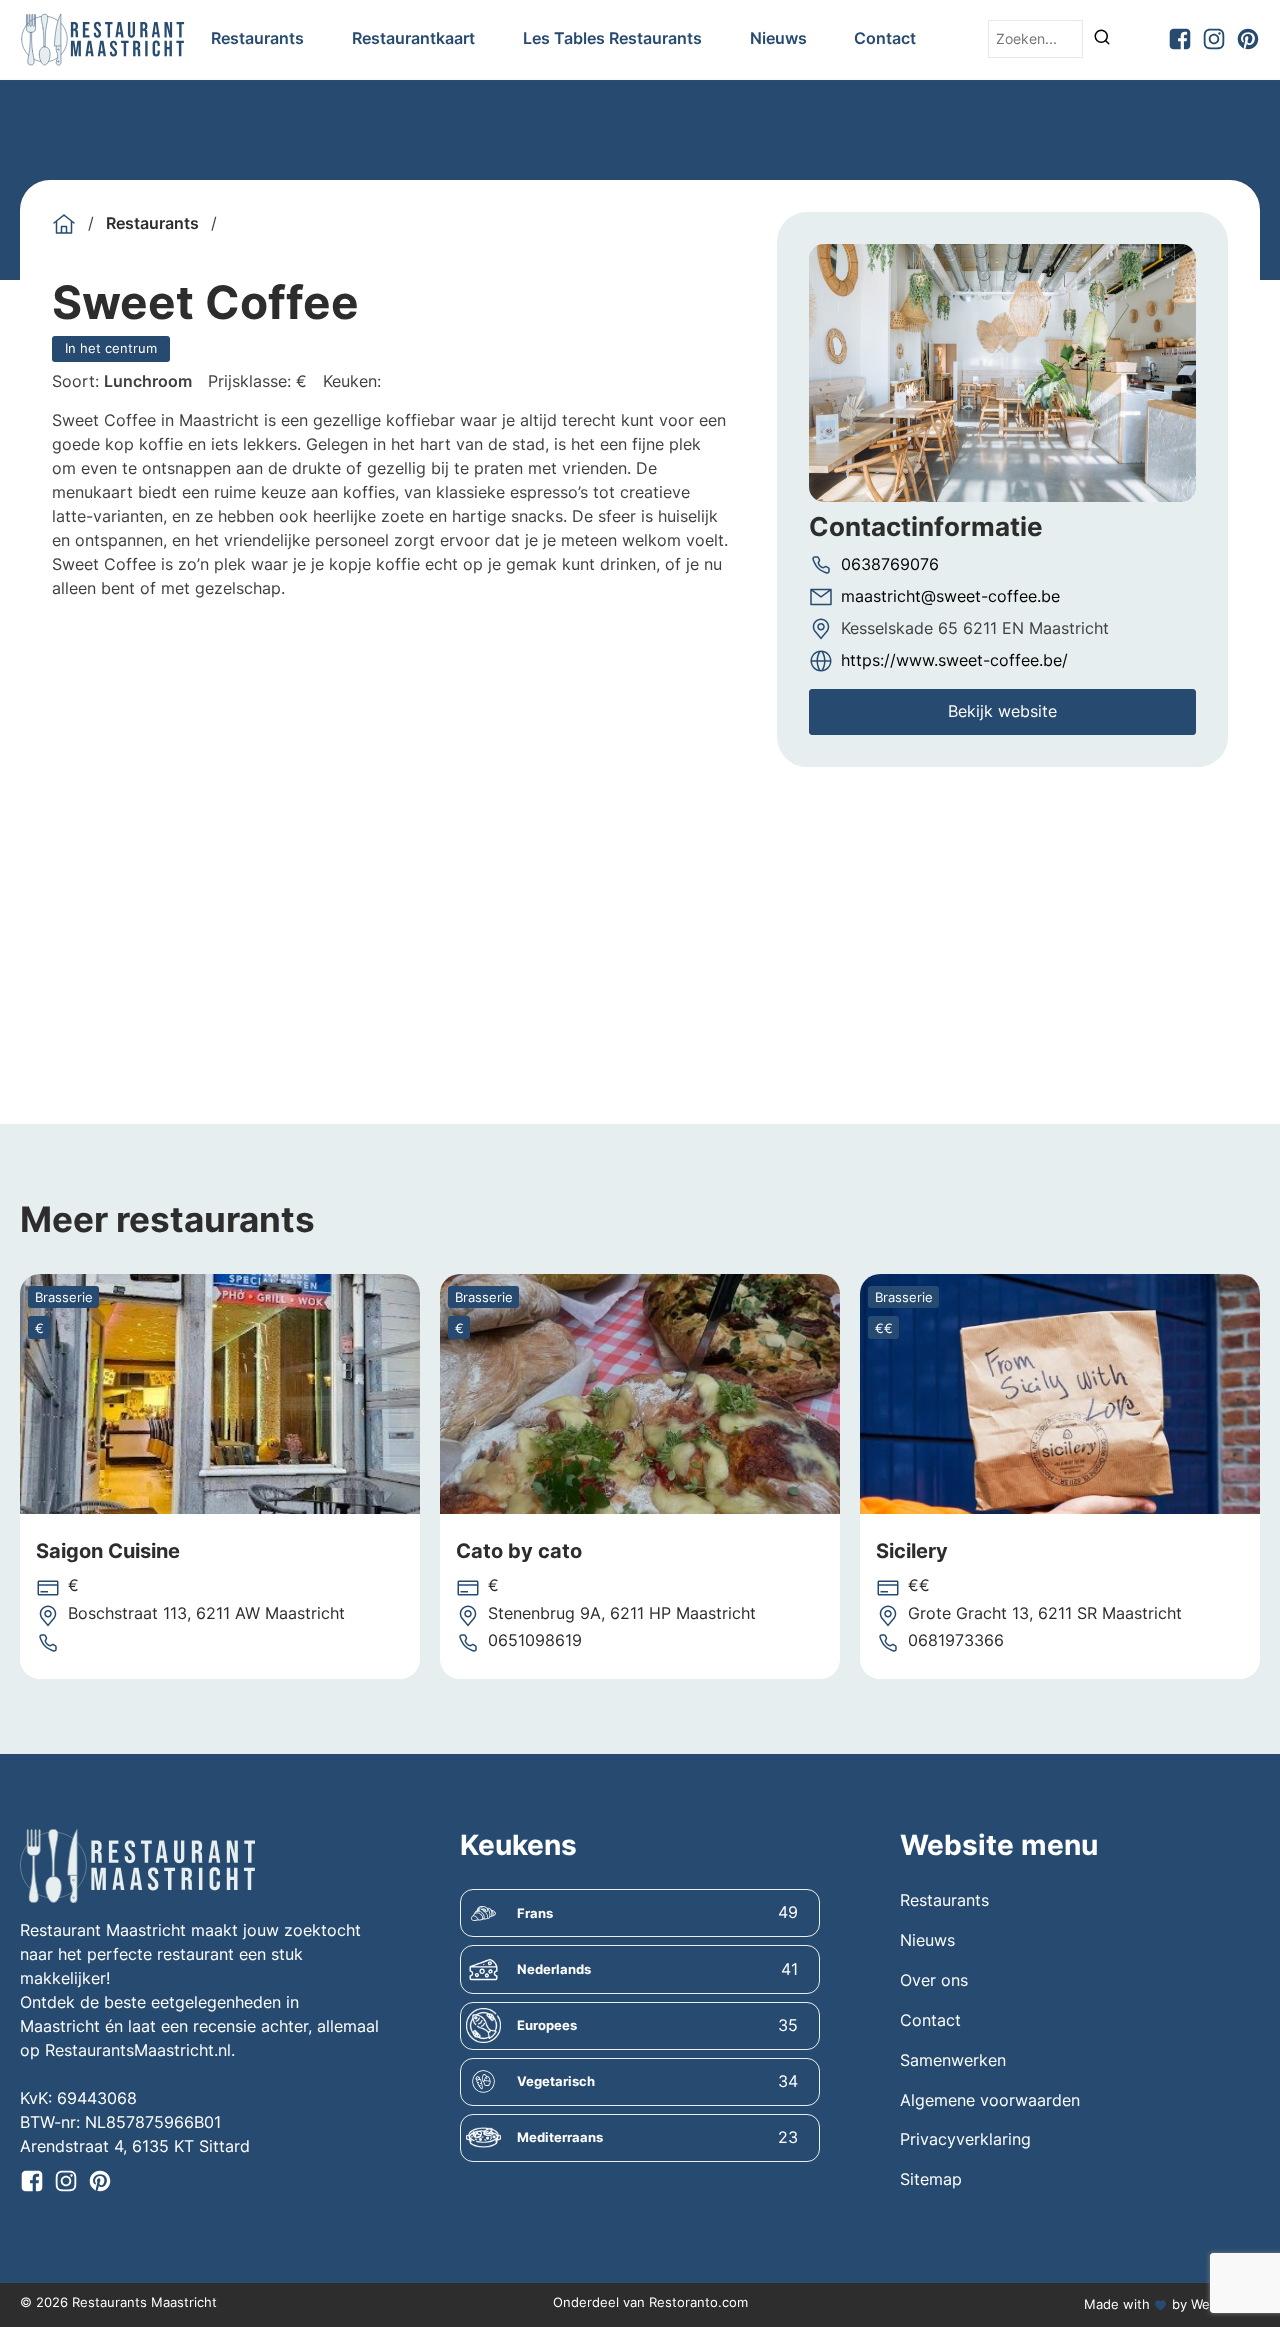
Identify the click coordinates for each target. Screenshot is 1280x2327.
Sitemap (931, 2179)
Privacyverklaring (965, 2139)
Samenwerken (953, 2060)
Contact (885, 38)
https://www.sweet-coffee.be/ (954, 660)
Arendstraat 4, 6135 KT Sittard (135, 2146)
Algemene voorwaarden (990, 2100)
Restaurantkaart (413, 38)
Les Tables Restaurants (612, 38)
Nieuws (778, 38)
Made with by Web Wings (1172, 2304)
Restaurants (257, 38)
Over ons (934, 1980)
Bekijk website (1002, 711)
